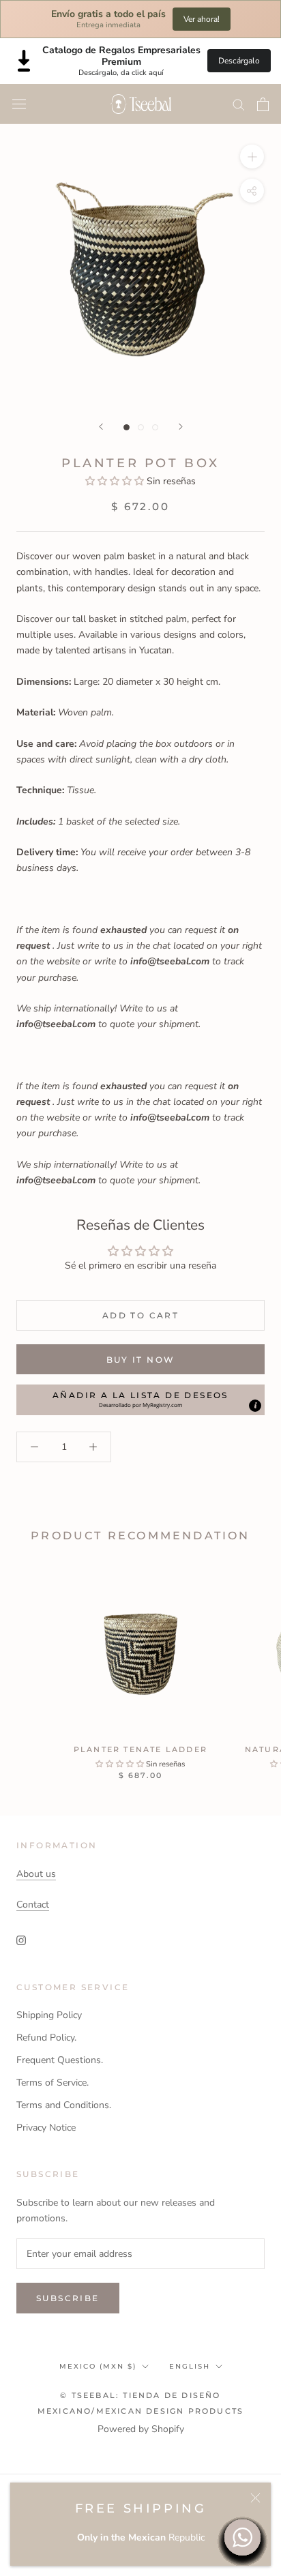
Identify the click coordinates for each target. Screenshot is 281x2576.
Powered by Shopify (141, 2429)
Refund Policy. (46, 2038)
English (190, 2366)
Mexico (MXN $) (98, 2366)
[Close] (255, 2498)
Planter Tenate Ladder (140, 1749)
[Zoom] (252, 157)
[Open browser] (19, 104)
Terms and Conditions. (64, 2105)
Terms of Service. (53, 2083)
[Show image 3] (155, 427)
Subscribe (68, 2298)
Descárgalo (239, 61)
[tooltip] (255, 1406)
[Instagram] (21, 1940)
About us (36, 1874)
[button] (116, 481)
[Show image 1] (127, 427)
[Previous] (101, 427)
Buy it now (141, 1360)
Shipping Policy (49, 2015)
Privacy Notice (46, 2128)
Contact (33, 1905)
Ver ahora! (202, 19)
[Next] (181, 427)
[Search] (239, 104)
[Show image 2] (141, 427)
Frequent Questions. (60, 2060)
